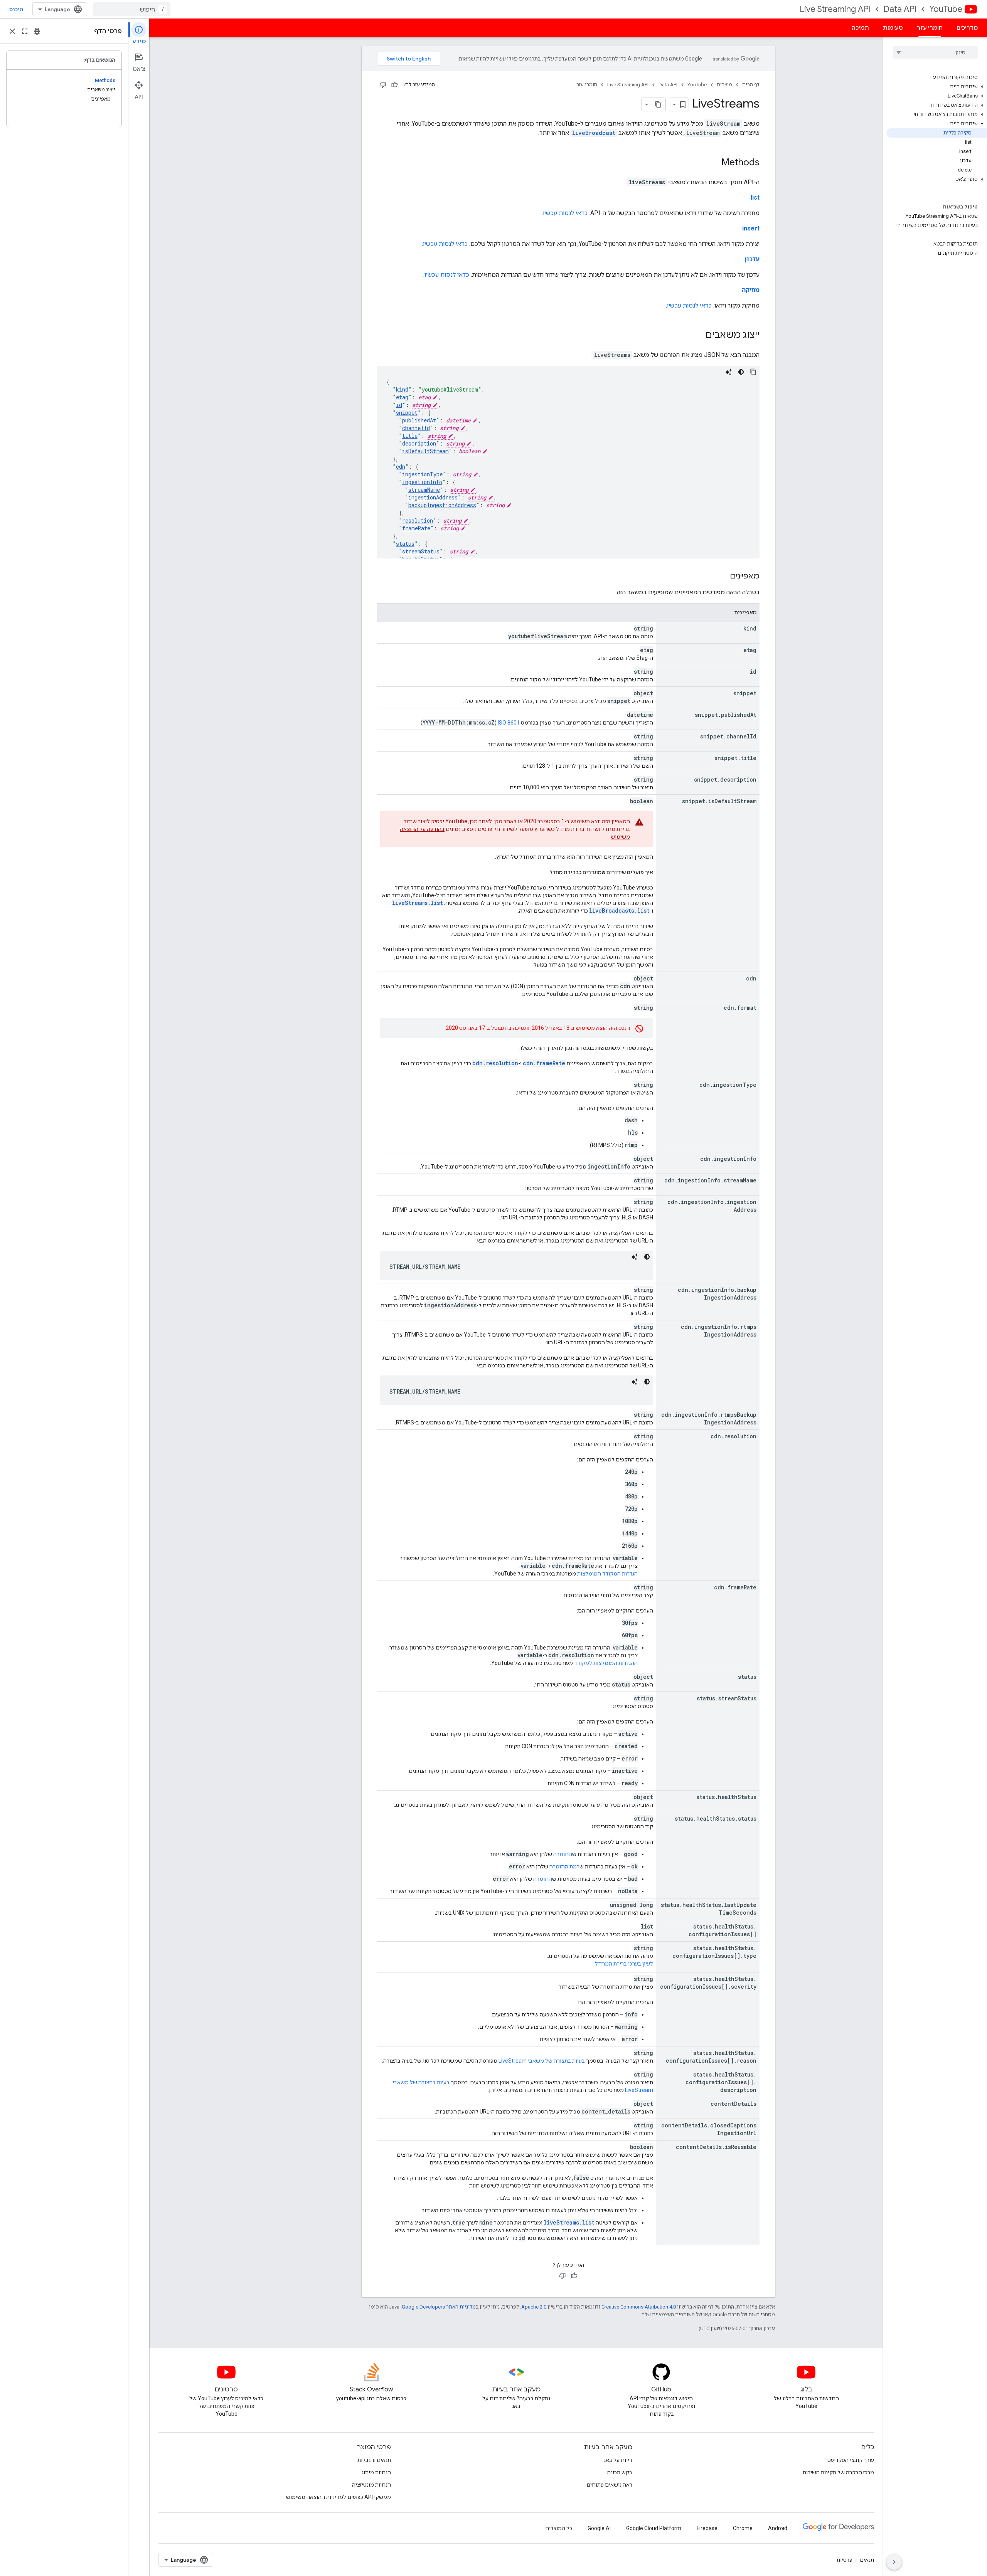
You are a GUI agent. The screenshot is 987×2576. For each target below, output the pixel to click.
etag (402, 397)
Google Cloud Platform (654, 2528)
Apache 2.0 (534, 2307)
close (12, 31)
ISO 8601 (509, 723)
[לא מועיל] (383, 85)
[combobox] (132, 9)
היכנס (16, 9)
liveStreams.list (418, 903)
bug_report (37, 31)
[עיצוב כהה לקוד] (741, 372)
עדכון (752, 259)
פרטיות (845, 2560)
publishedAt (419, 420)
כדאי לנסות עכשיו (565, 213)
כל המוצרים (559, 2528)
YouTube (946, 9)
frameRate (416, 528)
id (399, 405)
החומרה (563, 1854)
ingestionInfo (422, 482)
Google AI (599, 2528)
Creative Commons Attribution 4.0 (639, 2307)
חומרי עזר (930, 28)
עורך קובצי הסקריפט (851, 2460)
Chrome (743, 2528)
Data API (900, 9)
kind (402, 389)
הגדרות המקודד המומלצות (607, 1574)
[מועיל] (394, 85)
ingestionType (422, 474)
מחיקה (751, 290)
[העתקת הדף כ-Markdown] (659, 104)
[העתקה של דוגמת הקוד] (753, 372)
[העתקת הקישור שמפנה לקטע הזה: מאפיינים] (722, 577)
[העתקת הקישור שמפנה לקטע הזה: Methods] (714, 163)
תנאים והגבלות (374, 2460)
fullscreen (25, 31)
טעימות (893, 28)
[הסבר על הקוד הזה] (729, 372)
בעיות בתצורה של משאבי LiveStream (542, 2061)
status (405, 544)
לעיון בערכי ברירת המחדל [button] (624, 1964)
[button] (937, 87)
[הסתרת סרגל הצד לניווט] (894, 2562)
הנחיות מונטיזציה (371, 2485)
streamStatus (421, 551)
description (419, 443)
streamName (424, 490)
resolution (418, 520)
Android (778, 2528)
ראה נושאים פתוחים (609, 2485)
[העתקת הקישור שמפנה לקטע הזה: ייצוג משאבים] (697, 336)
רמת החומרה (564, 1866)
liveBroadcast (594, 133)
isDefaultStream (425, 451)
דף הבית (751, 85)
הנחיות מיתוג (376, 2472)
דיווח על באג (618, 2460)
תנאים (867, 2560)
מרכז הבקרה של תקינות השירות (838, 2472)
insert (751, 228)
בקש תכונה (620, 2472)
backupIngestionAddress (442, 505)
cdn (401, 467)
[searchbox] (935, 52)
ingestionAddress (433, 497)
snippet (407, 413)
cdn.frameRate (544, 1063)
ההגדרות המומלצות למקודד (606, 1663)
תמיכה (860, 28)
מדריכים (967, 28)
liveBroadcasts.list (619, 911)
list (755, 198)
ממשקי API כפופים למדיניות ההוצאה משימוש (339, 2497)
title (410, 436)
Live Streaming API (835, 9)
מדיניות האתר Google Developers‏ (439, 2307)
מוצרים (724, 85)
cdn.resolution (495, 1063)
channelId (416, 428)
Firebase (707, 2528)
